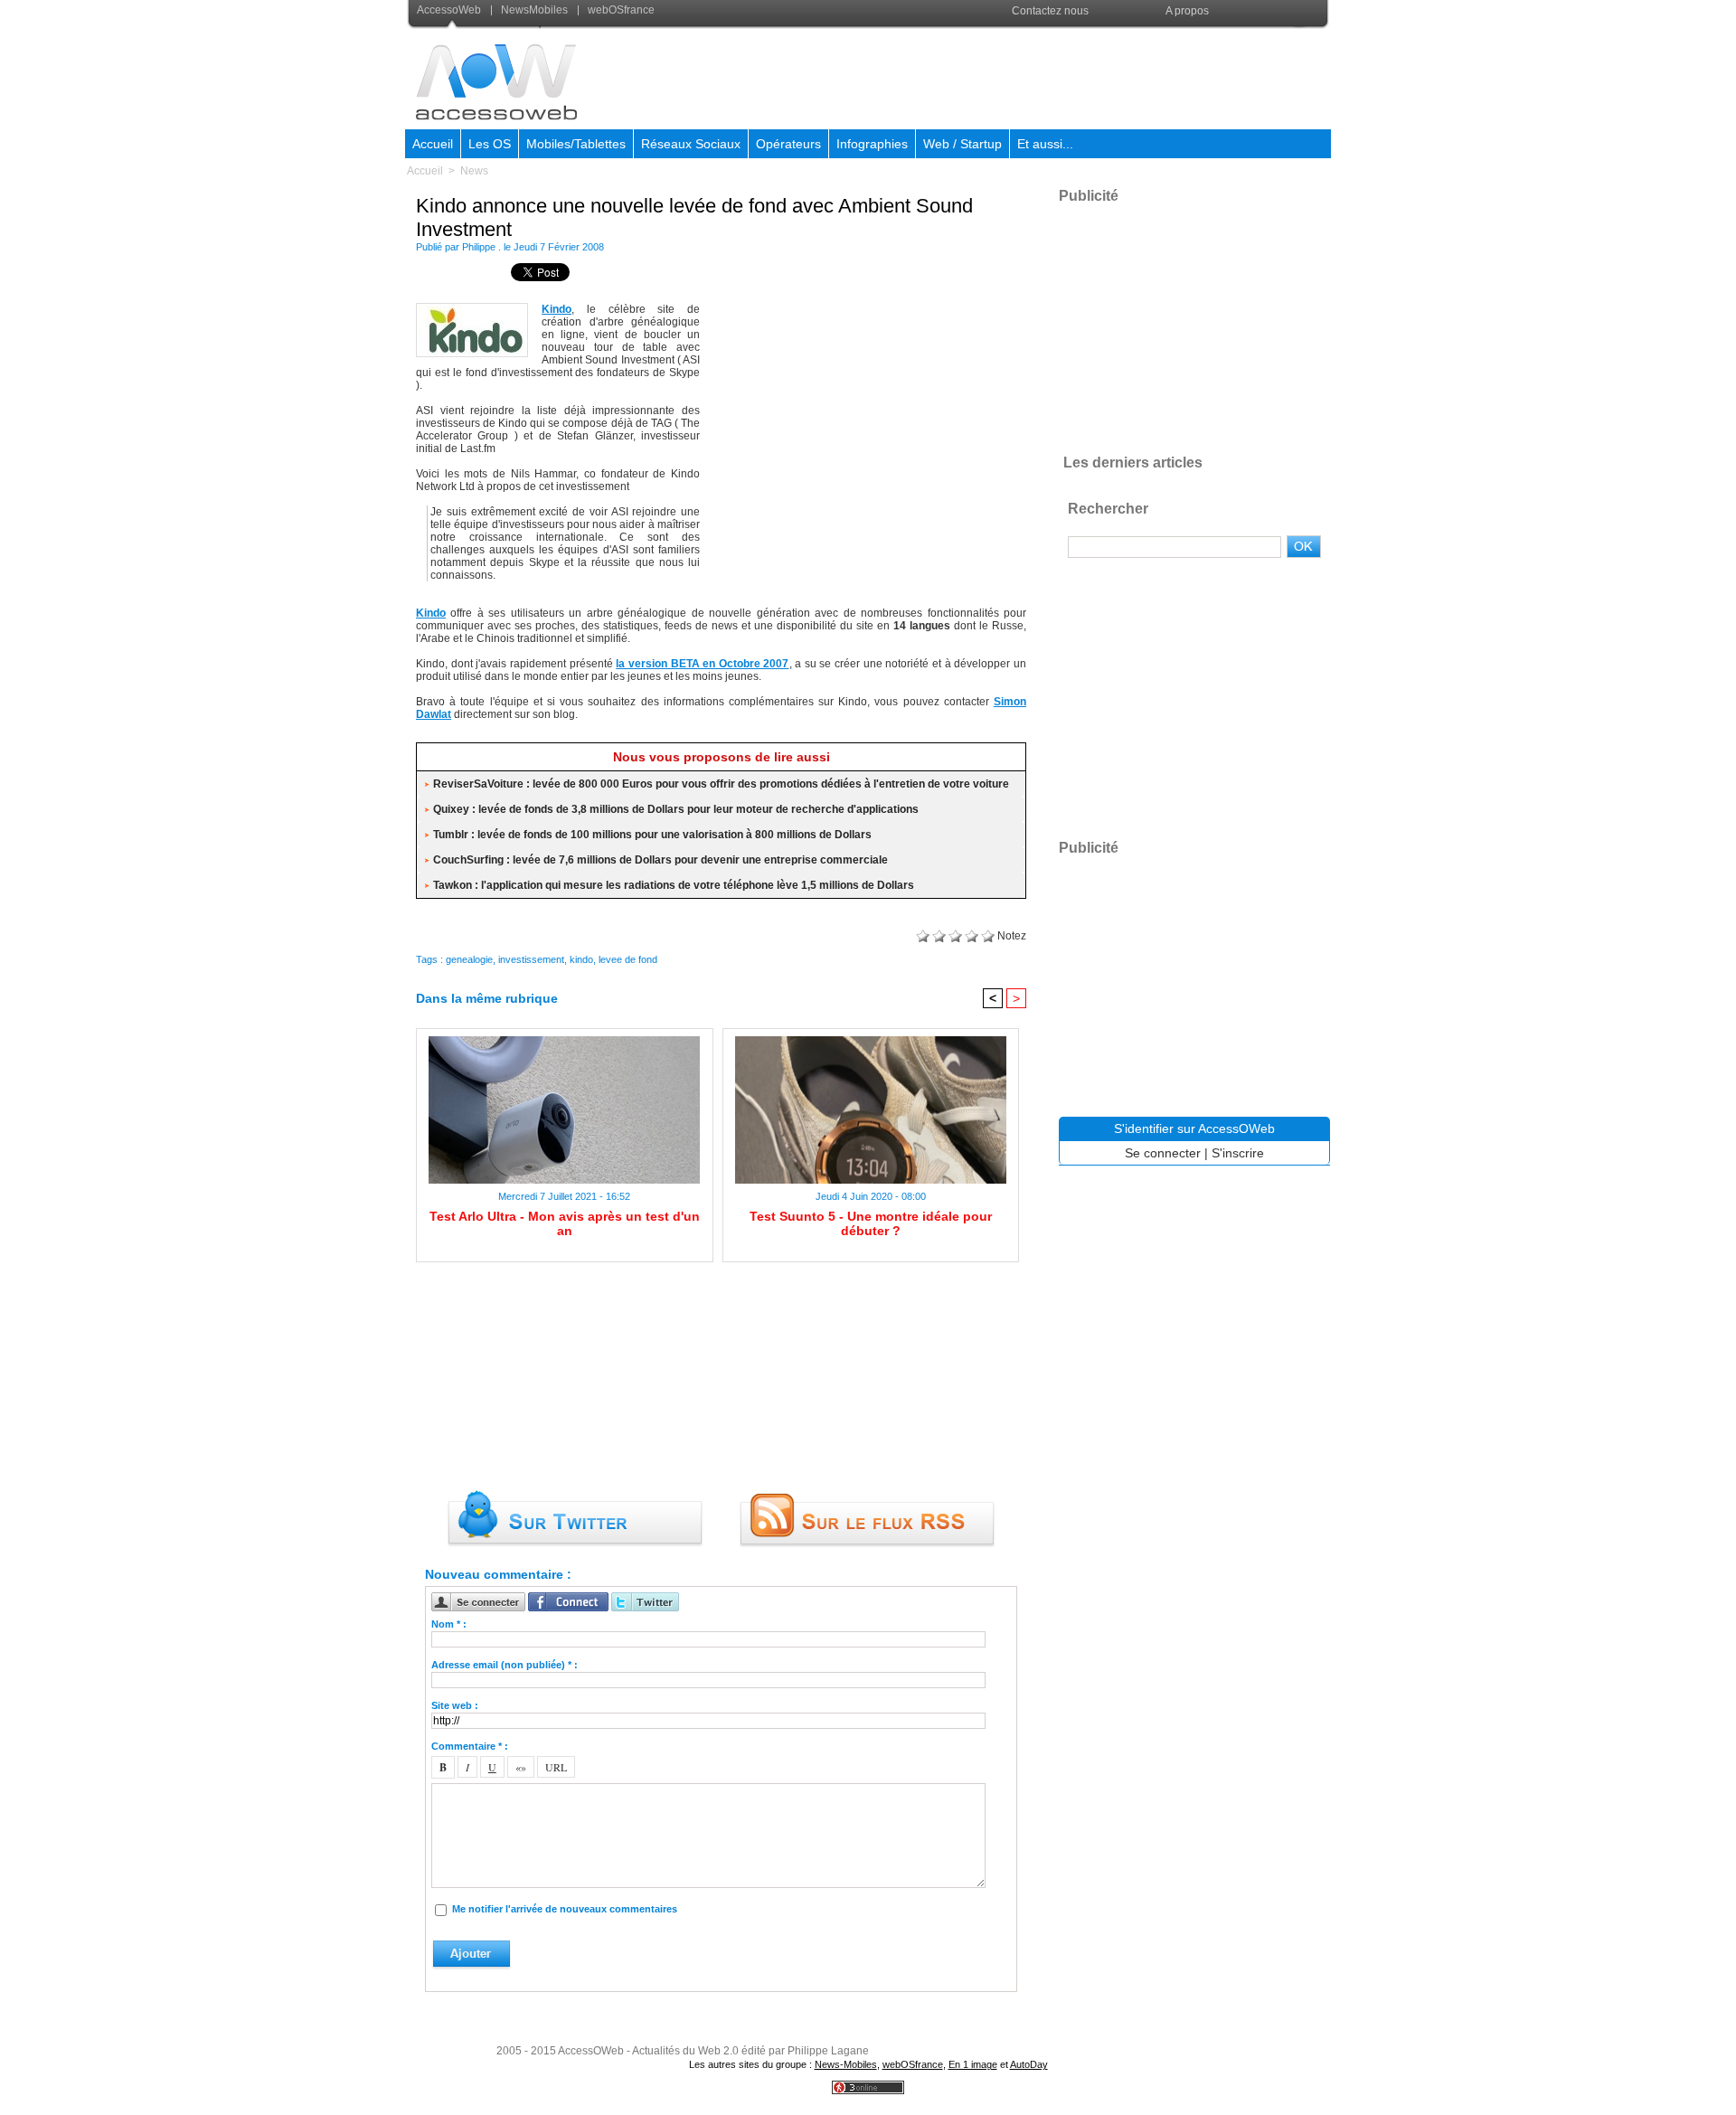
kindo (581, 959)
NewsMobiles (534, 10)
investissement (531, 959)
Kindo (557, 309)
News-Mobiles (846, 2064)
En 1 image (973, 2064)
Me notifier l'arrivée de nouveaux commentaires (565, 1909)
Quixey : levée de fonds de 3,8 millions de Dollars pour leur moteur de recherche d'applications (676, 809)
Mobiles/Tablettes (576, 144)
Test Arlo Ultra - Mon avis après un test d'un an (565, 1223)
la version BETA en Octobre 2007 (702, 664)
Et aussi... (1045, 144)
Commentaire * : (470, 1746)
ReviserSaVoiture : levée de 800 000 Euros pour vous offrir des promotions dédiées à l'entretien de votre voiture (721, 784)
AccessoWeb (450, 10)
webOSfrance (620, 10)
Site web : (455, 1705)
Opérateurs (788, 144)
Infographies (872, 144)
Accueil (433, 144)
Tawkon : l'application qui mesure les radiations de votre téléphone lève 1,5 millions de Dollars (674, 885)
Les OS (490, 144)
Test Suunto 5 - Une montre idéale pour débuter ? (871, 1223)
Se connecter (1163, 1153)
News (474, 171)
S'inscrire (1238, 1153)
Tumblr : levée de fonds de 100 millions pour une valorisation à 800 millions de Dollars (652, 835)
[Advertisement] (1001, 76)
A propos (1187, 11)
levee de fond (628, 959)
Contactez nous (1050, 11)
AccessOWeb (591, 2051)
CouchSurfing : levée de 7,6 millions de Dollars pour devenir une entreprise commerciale (660, 860)
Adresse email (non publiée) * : (505, 1665)
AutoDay (1029, 2064)
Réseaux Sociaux (691, 144)
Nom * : (449, 1624)
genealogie (469, 959)
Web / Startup (962, 144)
